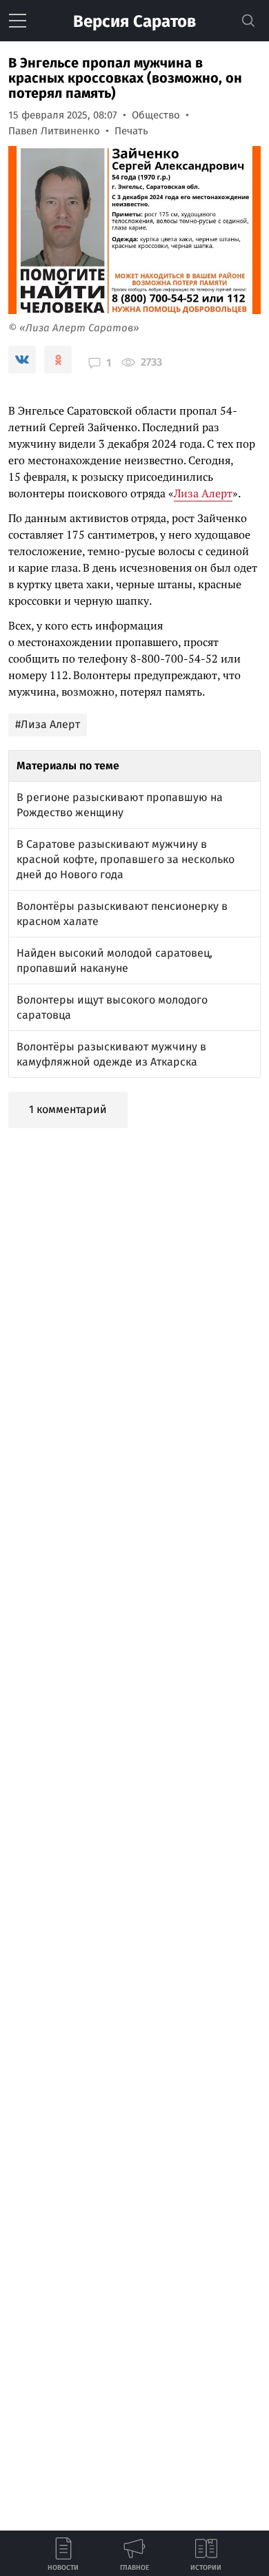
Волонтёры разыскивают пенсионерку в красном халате (122, 914)
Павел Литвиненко (54, 131)
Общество (156, 115)
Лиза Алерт (203, 493)
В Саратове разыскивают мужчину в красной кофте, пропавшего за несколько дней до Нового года (126, 859)
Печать (131, 131)
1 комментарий (68, 1109)
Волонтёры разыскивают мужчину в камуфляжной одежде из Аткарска (111, 1054)
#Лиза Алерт (48, 724)
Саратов (134, 21)
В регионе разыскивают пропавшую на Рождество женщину (120, 805)
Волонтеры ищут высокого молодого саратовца (112, 1007)
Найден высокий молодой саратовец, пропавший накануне (114, 960)
